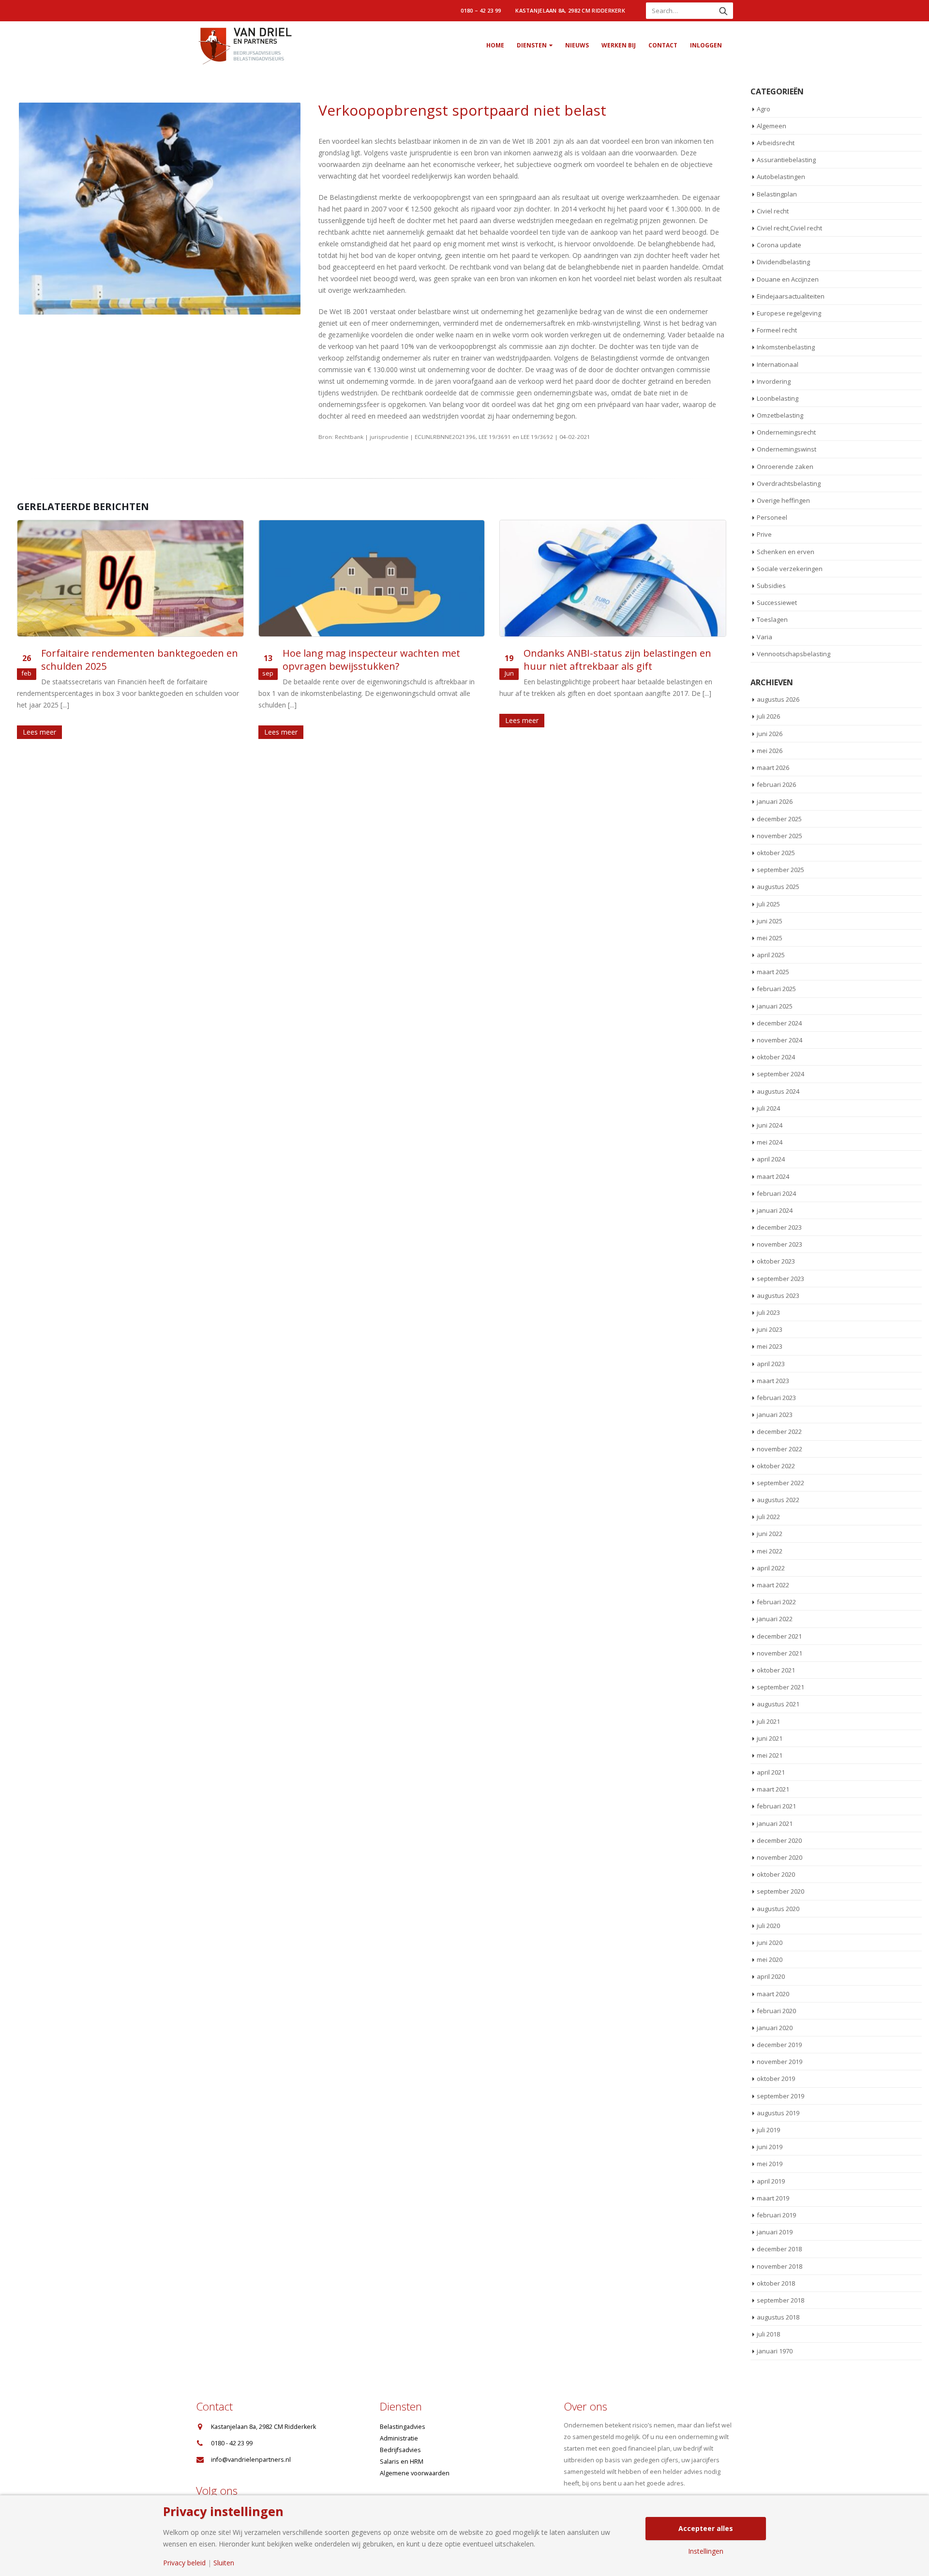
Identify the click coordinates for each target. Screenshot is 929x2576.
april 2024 (771, 1159)
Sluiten (224, 2563)
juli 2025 (768, 904)
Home (495, 45)
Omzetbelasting (780, 415)
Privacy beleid (184, 2563)
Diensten (532, 45)
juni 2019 (770, 2147)
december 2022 (779, 1431)
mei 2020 (770, 1959)
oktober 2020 (776, 1874)
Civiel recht (773, 211)
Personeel (772, 517)
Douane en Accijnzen (788, 279)
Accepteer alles (706, 2528)
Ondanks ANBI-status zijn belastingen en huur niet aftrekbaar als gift (617, 660)
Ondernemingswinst (787, 449)
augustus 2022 (778, 1500)
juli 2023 (768, 1312)
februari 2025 (776, 989)
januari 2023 (775, 1415)
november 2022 (779, 1449)
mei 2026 (770, 751)
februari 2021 (776, 1806)
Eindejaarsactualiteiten (791, 296)
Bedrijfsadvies (400, 2450)
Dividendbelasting (783, 262)
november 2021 (779, 1653)
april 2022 (771, 1568)
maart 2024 (773, 1176)
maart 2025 (773, 972)
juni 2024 (770, 1125)
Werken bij (619, 45)
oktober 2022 (776, 1466)
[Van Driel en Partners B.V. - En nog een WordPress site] (244, 45)
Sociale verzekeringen (790, 569)
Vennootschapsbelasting (794, 654)
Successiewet (777, 603)
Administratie (399, 2438)
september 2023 (780, 1279)
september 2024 (780, 1074)
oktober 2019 (776, 2079)
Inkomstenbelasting (786, 347)
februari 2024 (776, 1193)
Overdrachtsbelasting (789, 483)
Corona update (779, 245)
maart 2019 (773, 2198)
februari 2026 (776, 784)
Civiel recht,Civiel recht (789, 228)
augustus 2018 (778, 2317)
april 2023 (771, 1364)
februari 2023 (776, 1398)
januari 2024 (775, 1210)
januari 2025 (775, 1006)
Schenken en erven (786, 552)
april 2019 (771, 2181)
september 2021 (780, 1687)
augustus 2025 (778, 887)
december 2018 (779, 2249)
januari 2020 (775, 2028)
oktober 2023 (776, 1261)
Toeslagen (772, 619)
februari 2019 (776, 2215)
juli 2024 (768, 1108)
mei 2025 (770, 938)
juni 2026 (770, 734)
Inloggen (706, 45)
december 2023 (779, 1227)
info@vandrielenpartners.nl (251, 2460)
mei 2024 (770, 1142)
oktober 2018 (776, 2283)
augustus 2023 (778, 1296)
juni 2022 (770, 1534)
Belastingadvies (403, 2427)
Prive (764, 534)
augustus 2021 (778, 1704)
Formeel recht (777, 330)
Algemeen (772, 126)
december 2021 (779, 1636)
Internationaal (778, 364)
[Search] (723, 11)
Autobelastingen (781, 177)
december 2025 (779, 819)
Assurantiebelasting (786, 160)
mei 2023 (770, 1346)
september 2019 (780, 2096)
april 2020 (771, 1976)
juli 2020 (768, 1926)
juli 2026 (768, 716)
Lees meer (39, 732)
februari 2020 (776, 2011)
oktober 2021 (776, 1670)
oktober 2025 (776, 853)
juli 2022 (768, 1517)
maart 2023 (773, 1381)
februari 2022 (776, 1602)
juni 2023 (770, 1329)
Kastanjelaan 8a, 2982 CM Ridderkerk (570, 10)
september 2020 (780, 1891)
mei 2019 (770, 2164)
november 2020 (779, 1857)
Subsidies (771, 586)
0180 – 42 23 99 (481, 10)
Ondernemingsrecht (786, 432)
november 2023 (779, 1244)
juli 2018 (768, 2334)
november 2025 (779, 836)
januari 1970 (775, 2351)
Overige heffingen (783, 500)
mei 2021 (770, 1755)
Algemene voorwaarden (415, 2473)
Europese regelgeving (789, 313)
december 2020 (779, 1840)
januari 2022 (775, 1619)
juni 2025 (770, 921)
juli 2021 (768, 1721)
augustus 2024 (778, 1091)
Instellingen (706, 2551)
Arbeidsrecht (776, 143)
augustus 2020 (778, 1909)
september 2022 (780, 1483)
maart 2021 (773, 1789)
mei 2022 (770, 1551)
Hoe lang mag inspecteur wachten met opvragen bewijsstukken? (371, 660)
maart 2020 (773, 1994)
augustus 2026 (778, 699)
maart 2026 (773, 768)
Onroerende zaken (785, 467)
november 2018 (779, 2266)
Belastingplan (777, 194)
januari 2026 (775, 801)
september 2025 (780, 870)
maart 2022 (773, 1585)
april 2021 (771, 1772)
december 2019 (779, 2045)
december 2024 (779, 1023)
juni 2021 (770, 1738)
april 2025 (771, 955)
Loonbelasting (778, 398)
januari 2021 (775, 1823)
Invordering (774, 381)
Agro (764, 109)
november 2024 (779, 1040)
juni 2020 (770, 1943)
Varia (764, 637)
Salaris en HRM (402, 2462)
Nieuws (577, 45)
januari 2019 (775, 2232)
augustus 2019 (778, 2113)
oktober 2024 (776, 1057)
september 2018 (780, 2300)
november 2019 (779, 2062)
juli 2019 (768, 2130)
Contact (663, 45)
